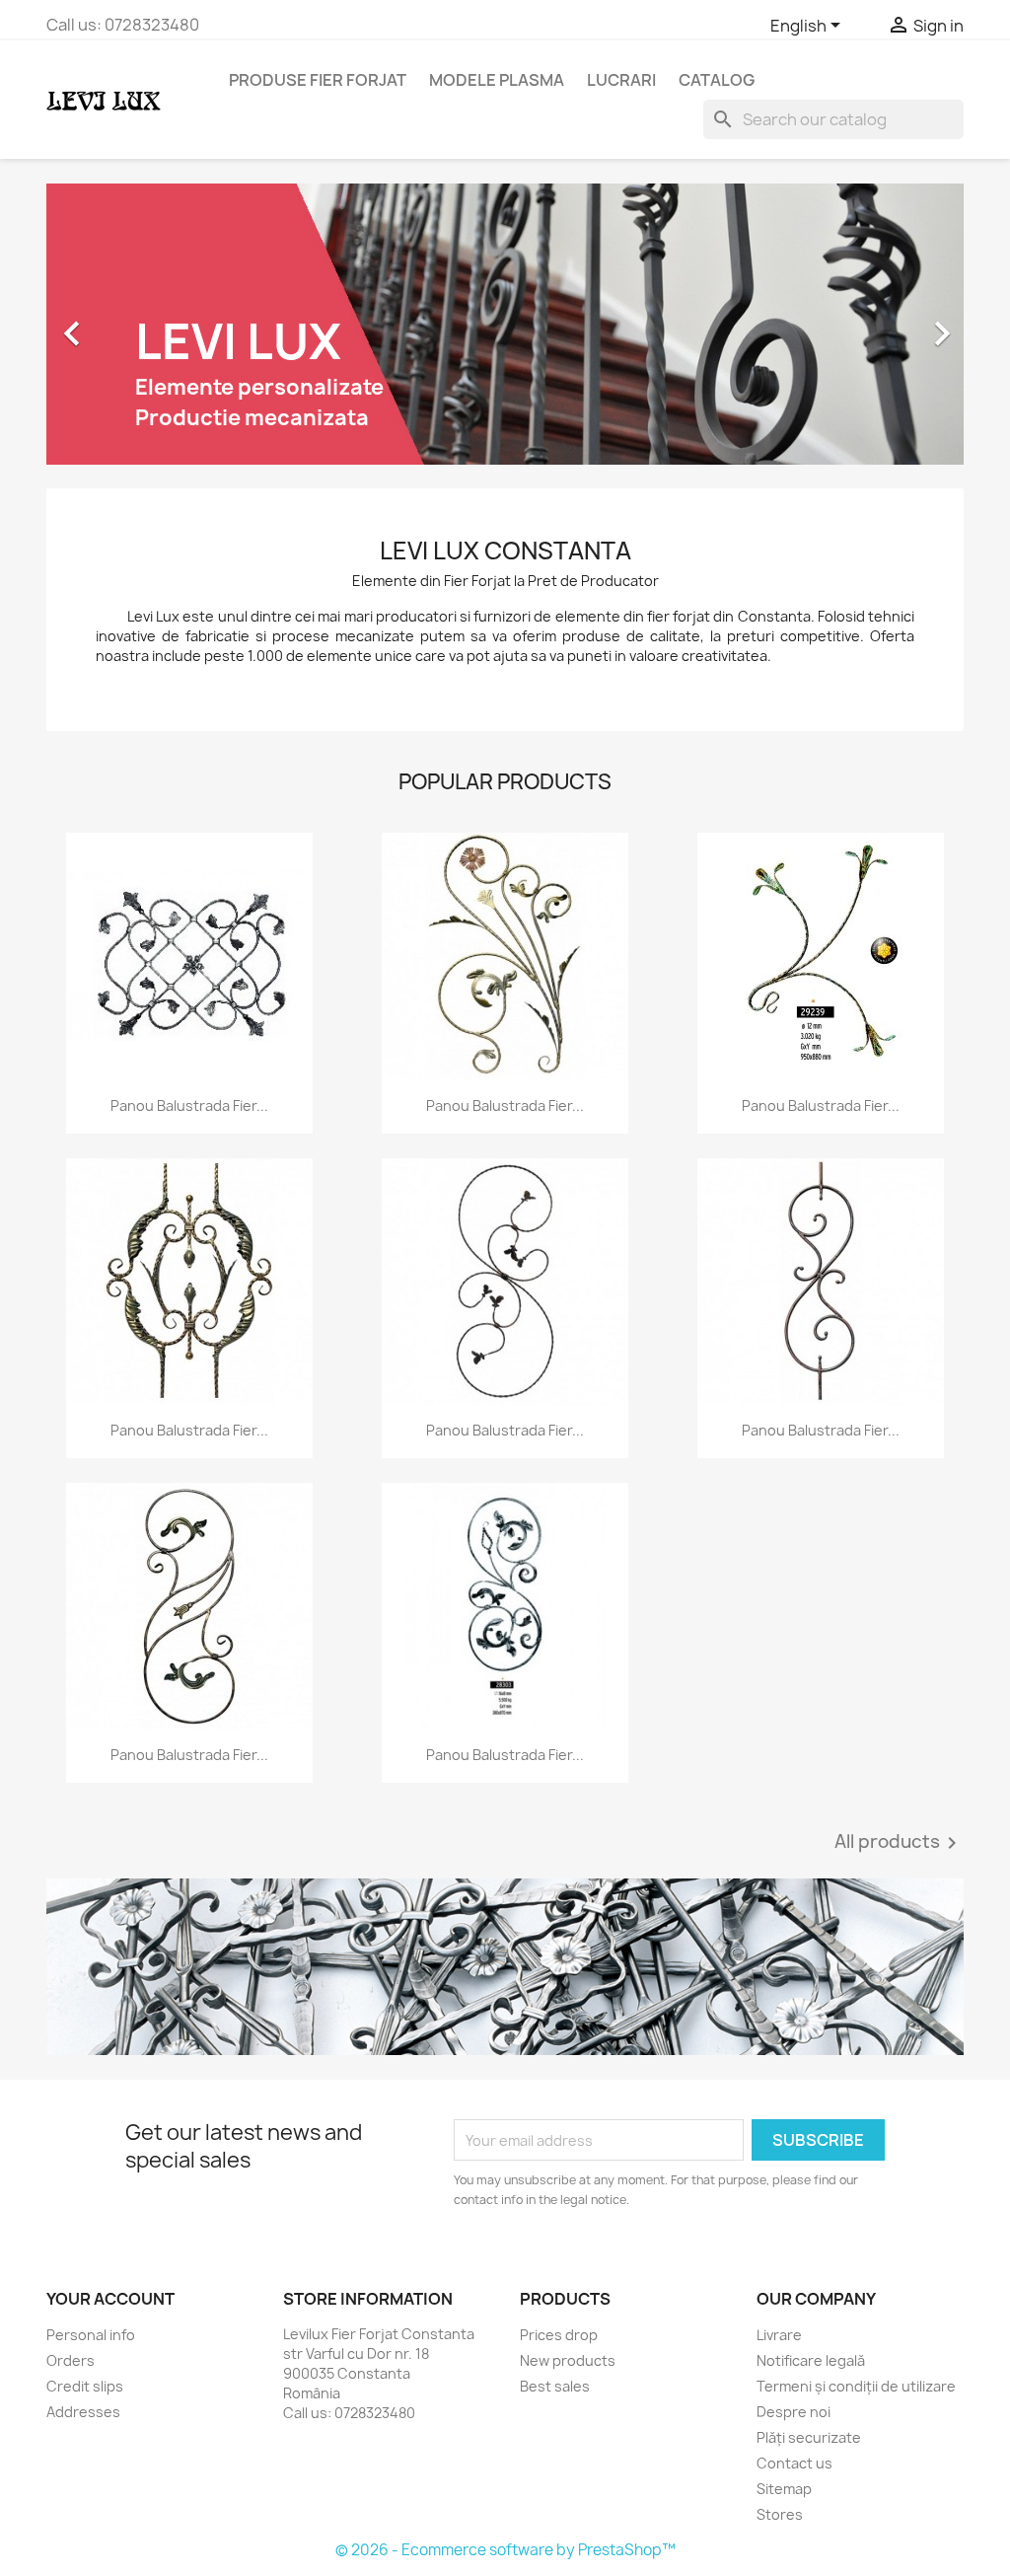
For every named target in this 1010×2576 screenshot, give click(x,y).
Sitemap (784, 2489)
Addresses (83, 2412)
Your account (110, 2299)
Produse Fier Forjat (318, 80)
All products (899, 1843)
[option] (505, 324)
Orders (71, 2360)
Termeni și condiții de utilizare (856, 2386)
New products (568, 2360)
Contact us (794, 2463)
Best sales (555, 2386)
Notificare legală (811, 2360)
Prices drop (559, 2335)
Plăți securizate (809, 2437)
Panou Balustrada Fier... (189, 1105)
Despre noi (794, 2412)
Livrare (779, 2335)
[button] (115, 324)
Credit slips (85, 2386)
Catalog (717, 80)
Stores (780, 2514)
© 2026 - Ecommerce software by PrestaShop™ (505, 2550)
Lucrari (621, 80)
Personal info (91, 2335)
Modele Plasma (497, 80)
